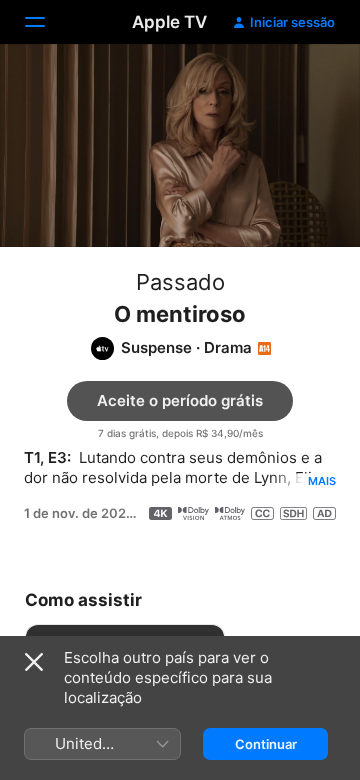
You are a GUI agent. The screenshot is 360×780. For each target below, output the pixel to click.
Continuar (266, 744)
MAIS (322, 481)
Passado (180, 282)
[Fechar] (34, 662)
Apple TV (169, 22)
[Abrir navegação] (47, 22)
